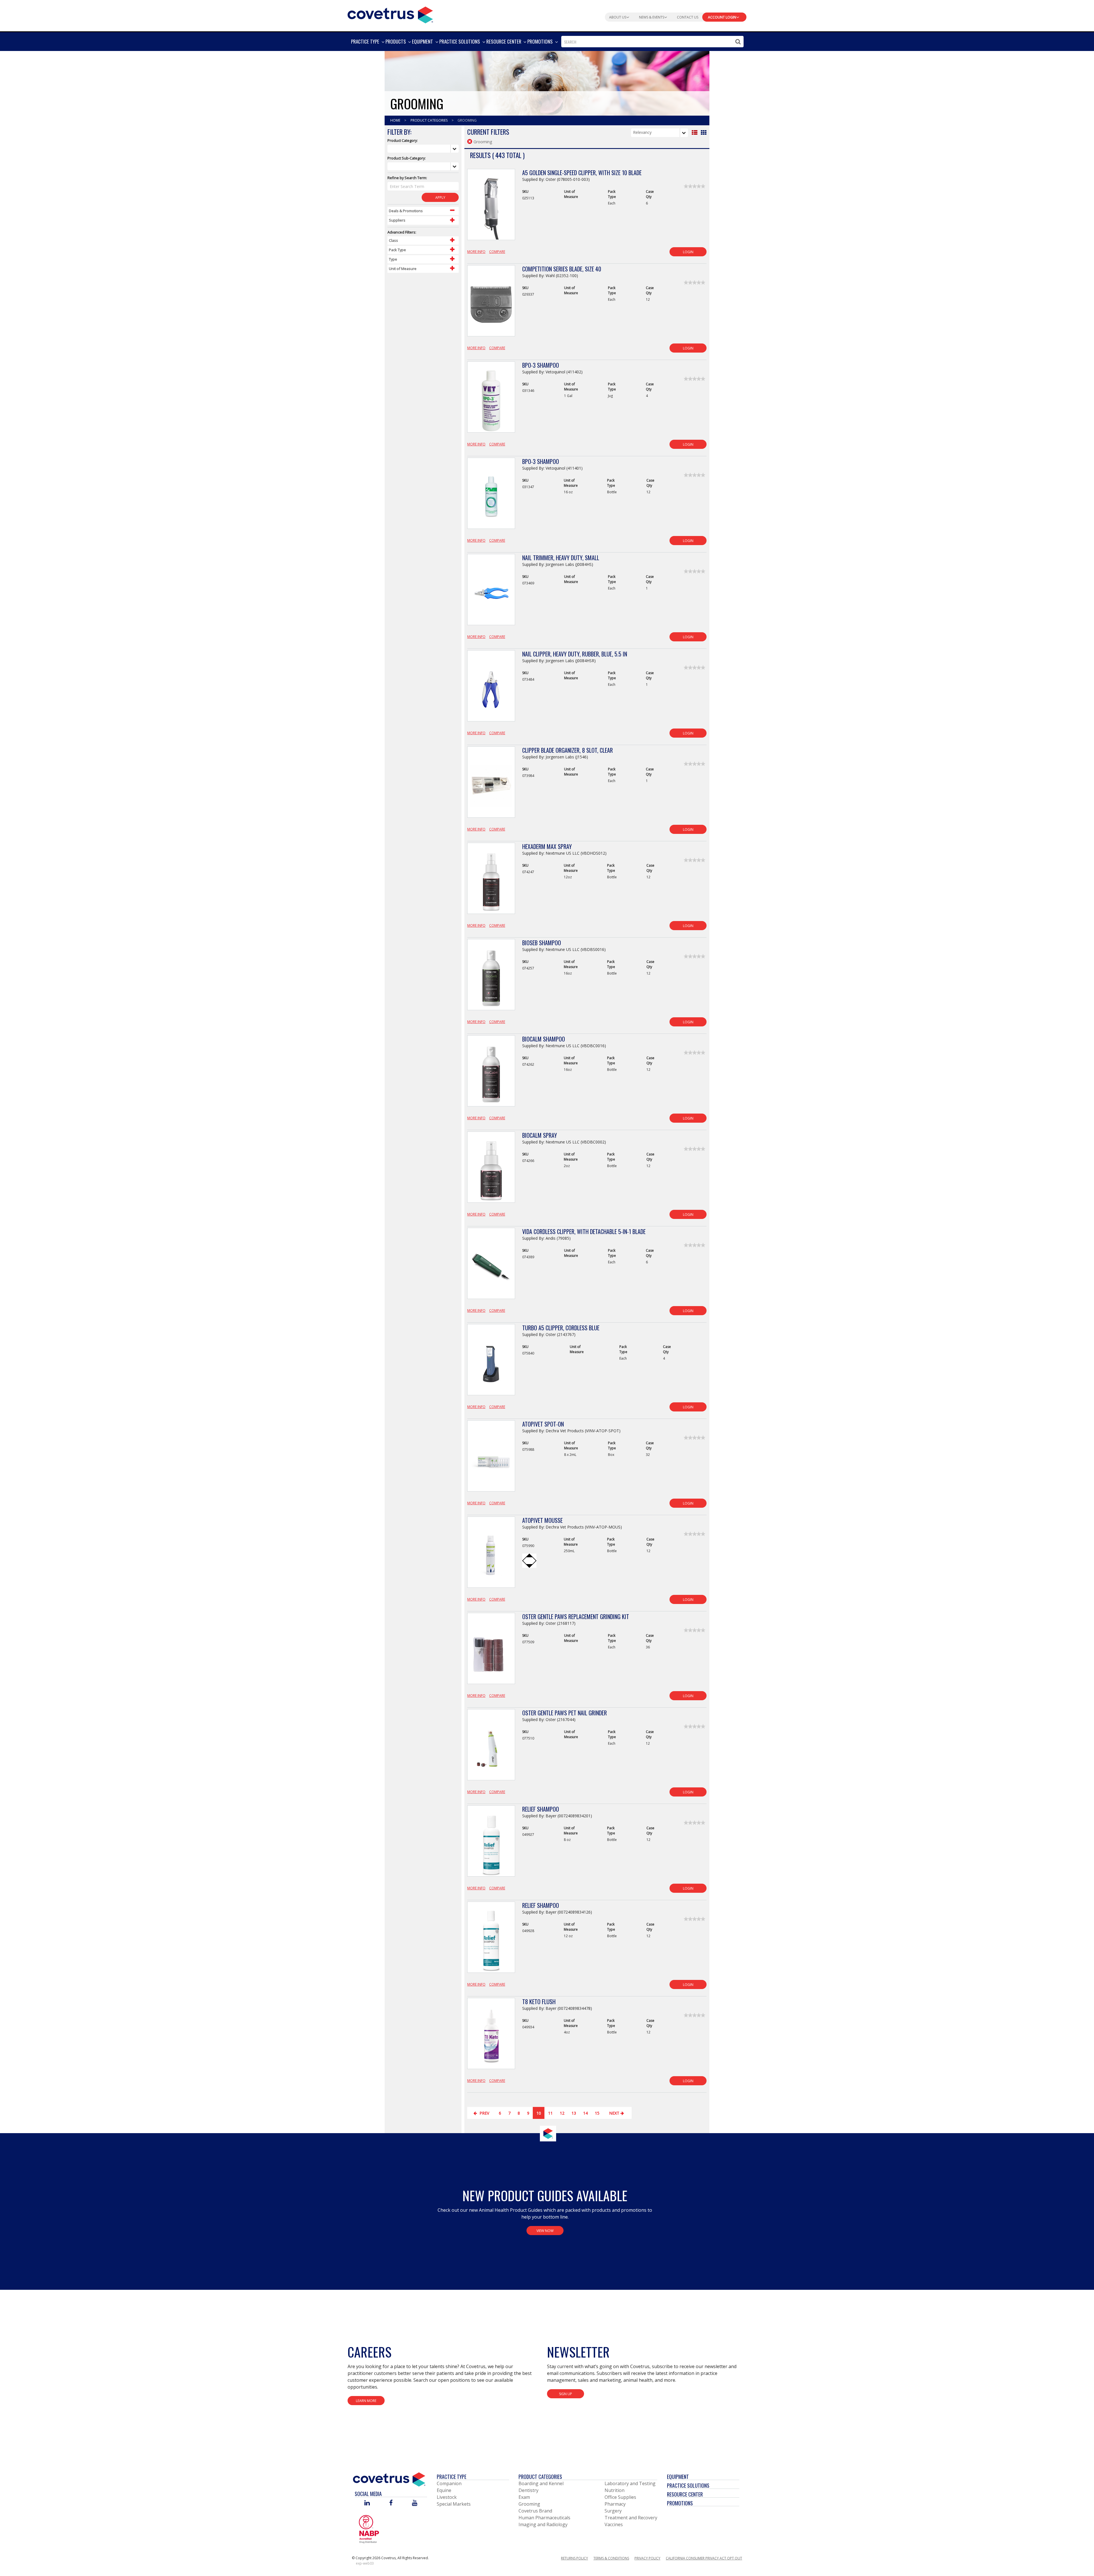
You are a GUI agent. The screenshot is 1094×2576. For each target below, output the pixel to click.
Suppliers (397, 220)
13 (574, 2113)
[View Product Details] (491, 208)
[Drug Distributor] (369, 2529)
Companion (449, 2483)
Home (396, 120)
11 (550, 2113)
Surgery (613, 2511)
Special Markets (454, 2504)
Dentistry (528, 2490)
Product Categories (429, 120)
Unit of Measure (403, 269)
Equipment (678, 2477)
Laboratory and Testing (630, 2483)
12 (562, 2113)
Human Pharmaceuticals (544, 2518)
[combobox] (652, 42)
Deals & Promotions (406, 211)
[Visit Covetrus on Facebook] (391, 2503)
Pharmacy (615, 2504)
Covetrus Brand (535, 2511)
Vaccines (614, 2524)
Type (393, 259)
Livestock (447, 2497)
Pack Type (397, 250)
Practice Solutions (688, 2485)
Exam (524, 2497)
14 (585, 2113)
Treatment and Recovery (631, 2518)
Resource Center (685, 2494)
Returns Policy (574, 2558)
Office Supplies (620, 2497)
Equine (444, 2490)
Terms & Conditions (611, 2558)
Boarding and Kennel (541, 2483)
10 (539, 2113)
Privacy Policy (647, 2558)
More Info (476, 252)
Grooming (529, 2504)
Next (615, 2113)
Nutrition (615, 2490)
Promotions (680, 2503)
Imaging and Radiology (543, 2524)
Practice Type (452, 2477)
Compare (497, 252)
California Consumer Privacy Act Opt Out (704, 2558)
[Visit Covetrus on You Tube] (415, 2503)
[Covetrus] (390, 14)
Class (393, 240)
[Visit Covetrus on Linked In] (367, 2503)
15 (597, 2113)
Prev (484, 2113)
